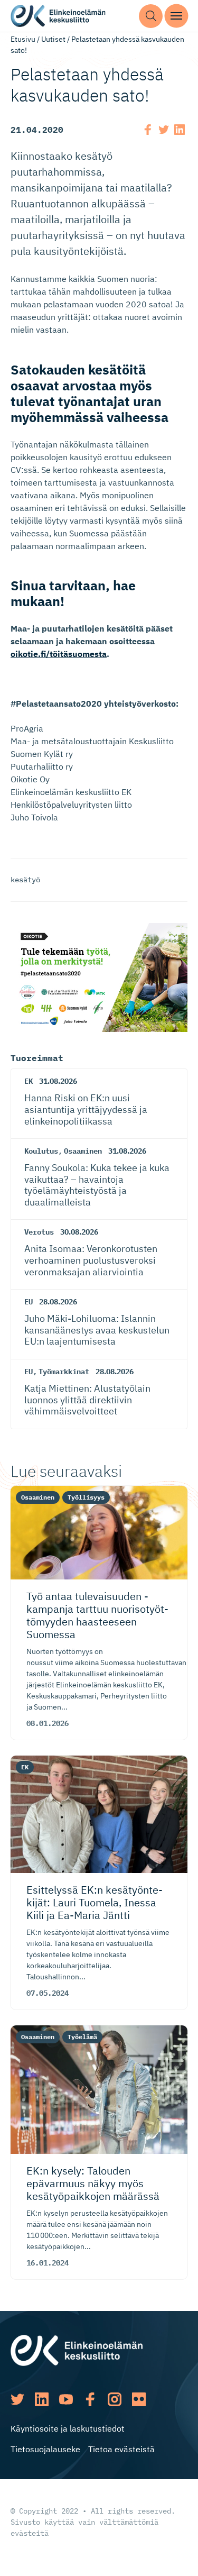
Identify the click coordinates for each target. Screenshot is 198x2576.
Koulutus (41, 1151)
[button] (151, 16)
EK (29, 1081)
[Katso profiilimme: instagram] (115, 2399)
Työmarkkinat (64, 1372)
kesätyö (25, 880)
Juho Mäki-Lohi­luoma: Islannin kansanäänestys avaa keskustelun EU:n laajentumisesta (97, 1330)
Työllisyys (86, 1497)
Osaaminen (83, 1151)
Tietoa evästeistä (121, 2449)
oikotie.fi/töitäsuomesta (59, 654)
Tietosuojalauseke (45, 2449)
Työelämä (82, 2037)
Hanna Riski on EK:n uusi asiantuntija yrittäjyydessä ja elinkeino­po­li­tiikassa (86, 1109)
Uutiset (53, 39)
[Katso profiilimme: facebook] (90, 2399)
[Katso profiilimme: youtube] (66, 2399)
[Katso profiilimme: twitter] (17, 2399)
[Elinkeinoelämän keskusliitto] (77, 2350)
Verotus (39, 1232)
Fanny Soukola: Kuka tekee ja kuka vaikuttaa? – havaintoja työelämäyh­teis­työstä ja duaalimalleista (97, 1185)
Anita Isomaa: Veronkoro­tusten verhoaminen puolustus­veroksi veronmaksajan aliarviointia (91, 1260)
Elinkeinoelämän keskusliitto (58, 16)
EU (29, 1302)
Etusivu (23, 39)
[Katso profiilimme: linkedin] (42, 2399)
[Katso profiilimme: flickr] (139, 2399)
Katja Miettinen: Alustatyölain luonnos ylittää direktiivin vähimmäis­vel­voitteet (87, 1400)
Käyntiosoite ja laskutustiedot (68, 2428)
